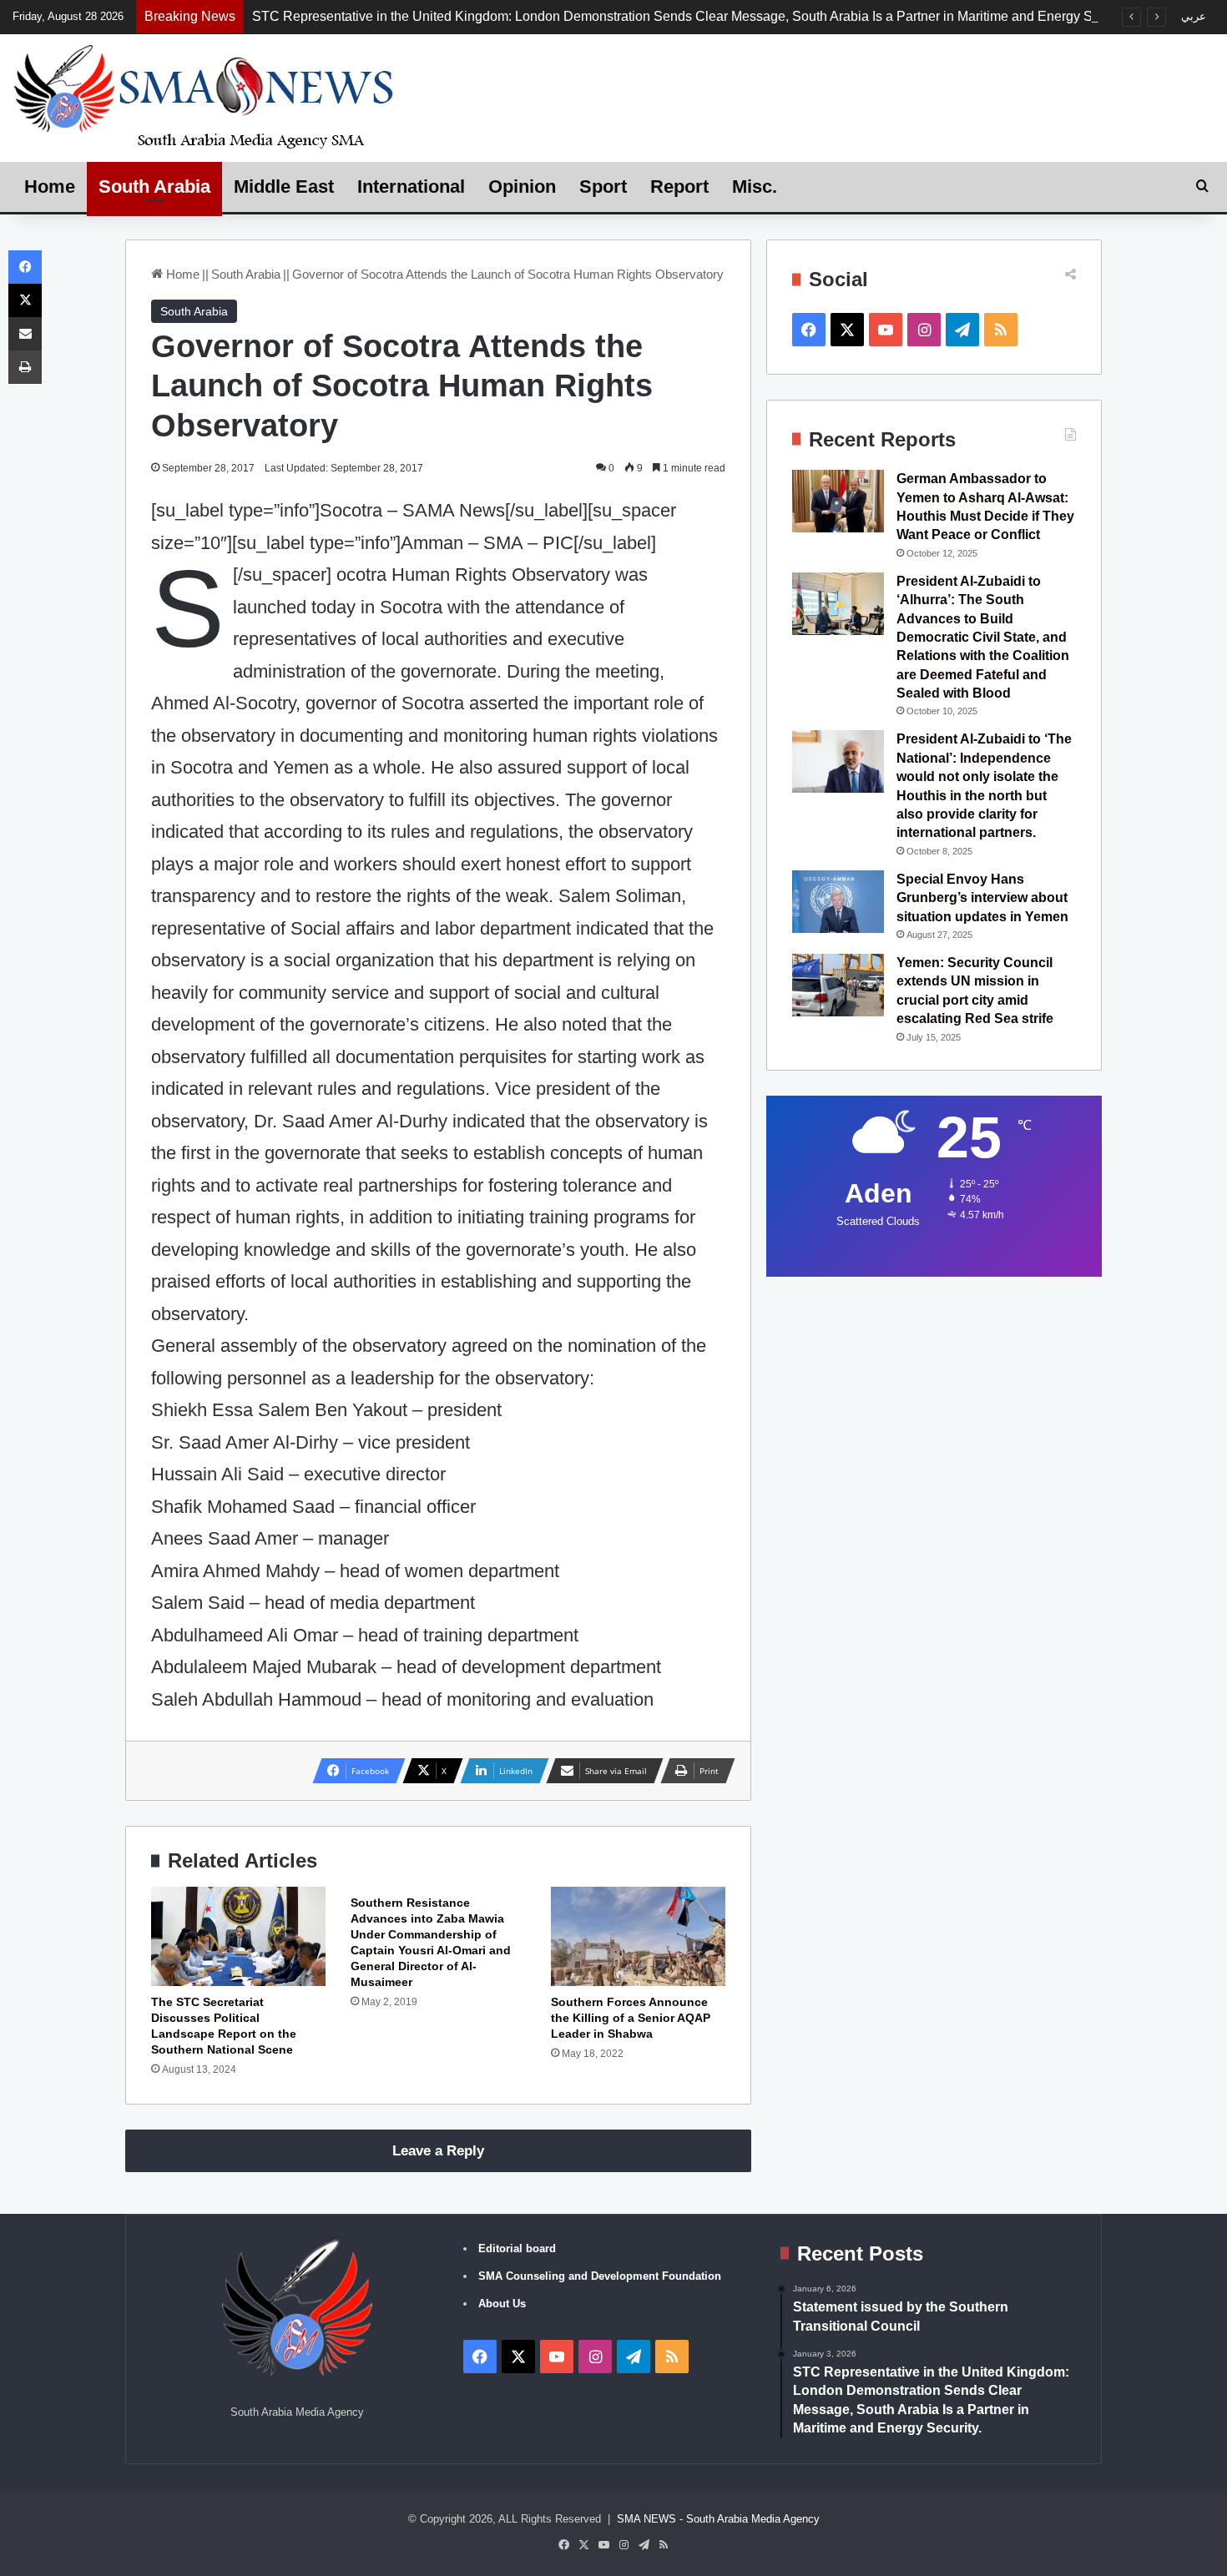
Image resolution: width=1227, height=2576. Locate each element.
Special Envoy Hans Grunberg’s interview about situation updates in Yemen (982, 898)
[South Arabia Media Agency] (204, 96)
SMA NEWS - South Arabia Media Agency (718, 2519)
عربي (1194, 16)
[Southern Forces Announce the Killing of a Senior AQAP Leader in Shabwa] (638, 1936)
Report (679, 187)
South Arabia (154, 187)
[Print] (25, 367)
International (411, 187)
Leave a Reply (438, 2151)
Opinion (522, 187)
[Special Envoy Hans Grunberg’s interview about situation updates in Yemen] (838, 902)
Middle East (284, 187)
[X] (25, 300)
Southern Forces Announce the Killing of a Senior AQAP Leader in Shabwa (631, 2018)
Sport (603, 187)
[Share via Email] (25, 334)
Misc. (755, 187)
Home (50, 187)
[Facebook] (25, 267)
